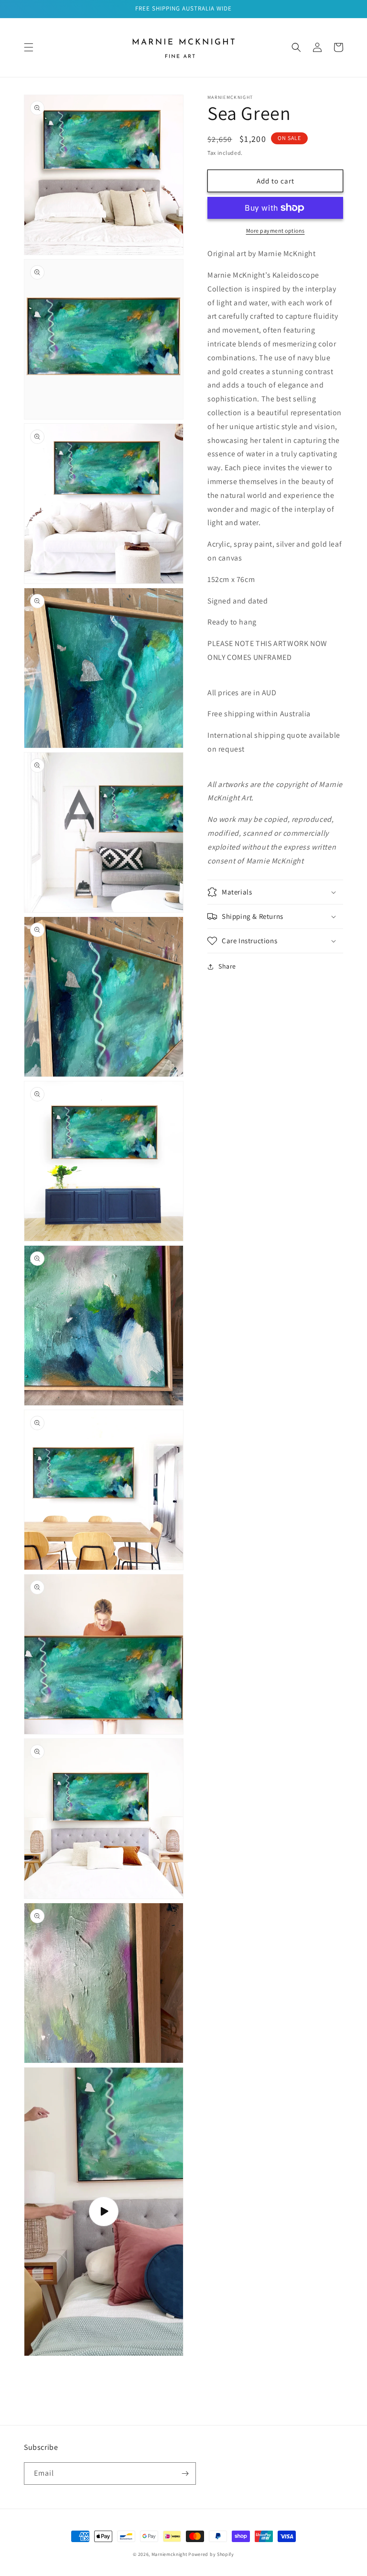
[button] (29, 47)
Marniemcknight (169, 2554)
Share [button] (227, 966)
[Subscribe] (185, 2474)
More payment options (275, 231)
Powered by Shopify (211, 2554)
